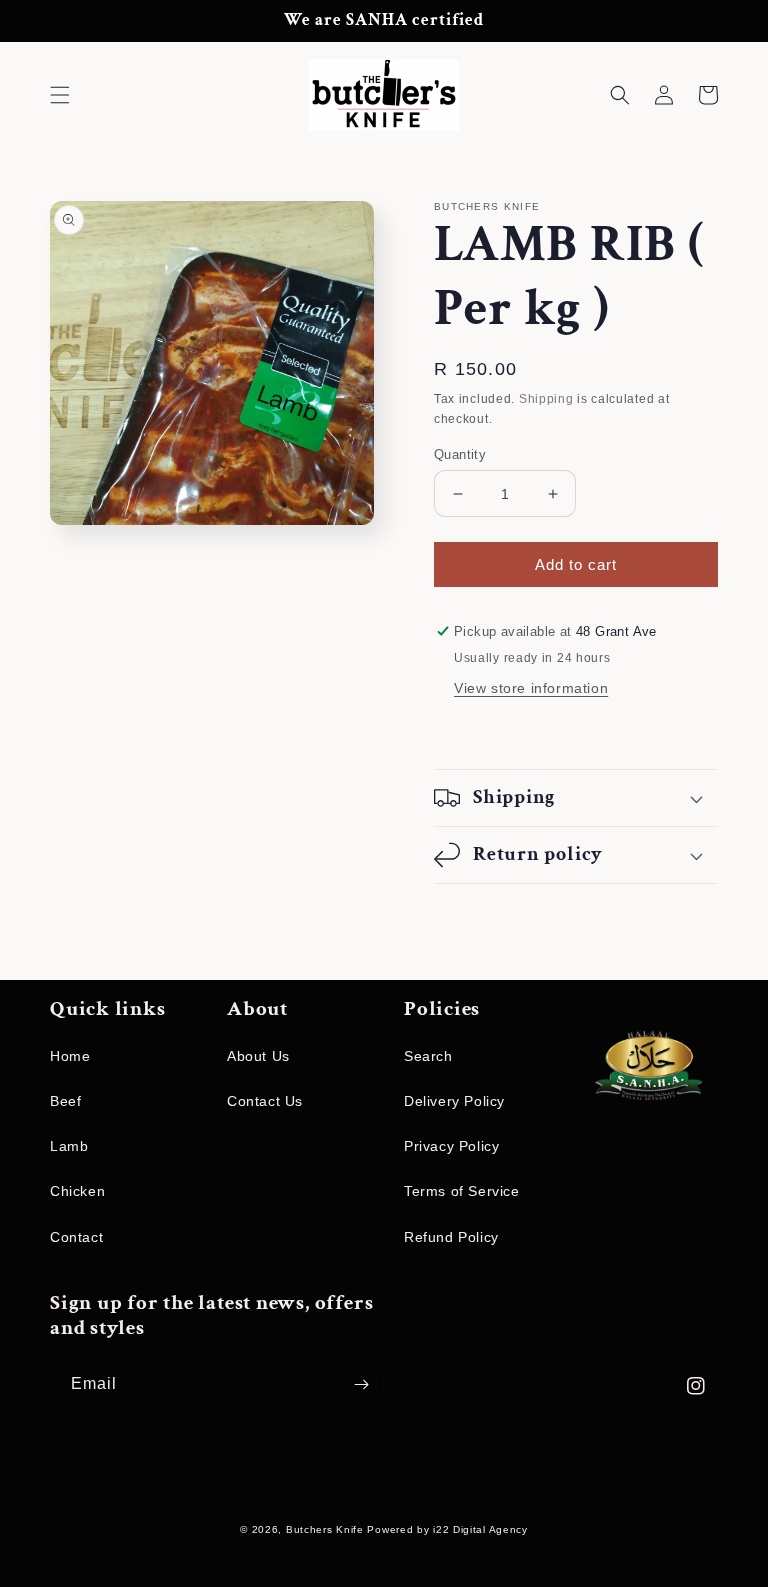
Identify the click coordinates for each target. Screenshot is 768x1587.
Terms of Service (462, 1191)
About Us (258, 1056)
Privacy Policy (451, 1146)
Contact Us (265, 1101)
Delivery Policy (454, 1101)
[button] (60, 95)
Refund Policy (451, 1237)
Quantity (460, 454)
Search (428, 1056)
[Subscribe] (361, 1384)
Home (70, 1056)
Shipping (546, 399)
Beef (65, 1101)
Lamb (69, 1146)
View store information (531, 688)
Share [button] (477, 731)
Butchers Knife (325, 1529)
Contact (76, 1237)
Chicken (77, 1191)
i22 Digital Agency (480, 1529)
